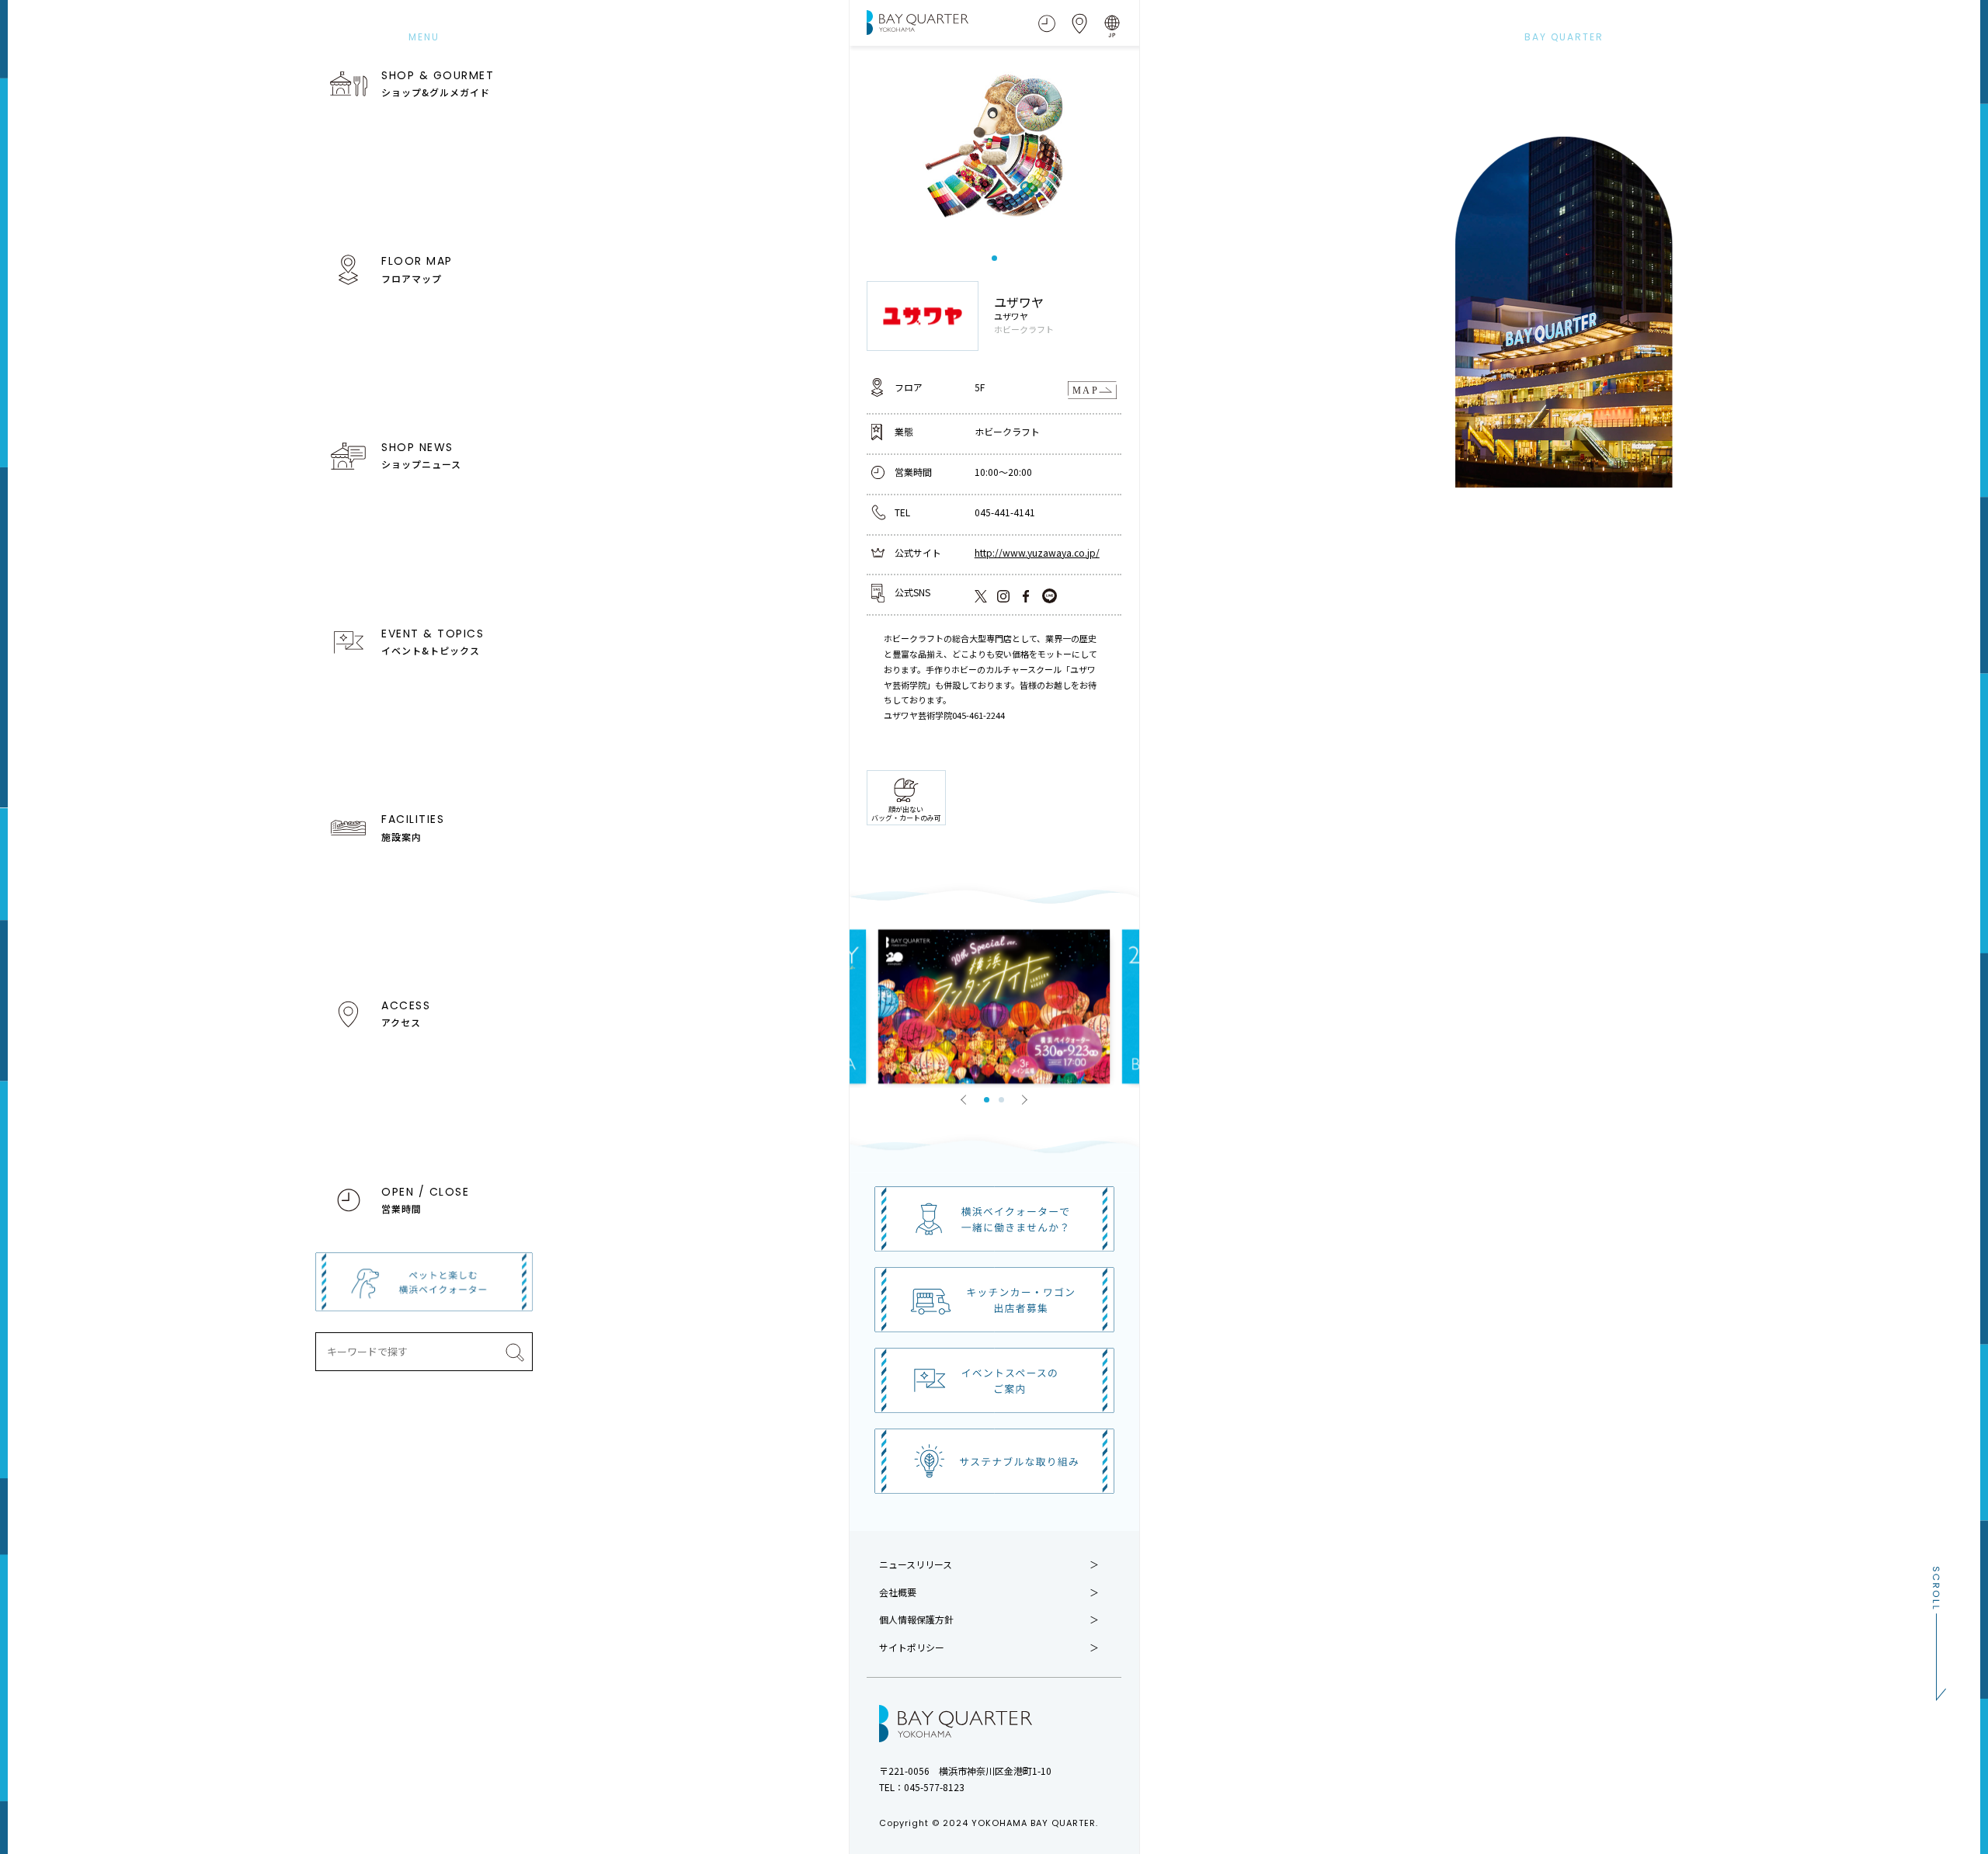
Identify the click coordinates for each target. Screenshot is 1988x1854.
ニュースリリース (916, 1564)
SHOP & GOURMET (438, 83)
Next (1024, 1099)
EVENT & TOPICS (433, 641)
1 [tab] (994, 258)
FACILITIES (413, 827)
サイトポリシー (912, 1647)
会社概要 (898, 1592)
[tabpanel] (994, 148)
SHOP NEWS (421, 455)
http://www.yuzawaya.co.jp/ (1037, 552)
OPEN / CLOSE (425, 1200)
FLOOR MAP (417, 269)
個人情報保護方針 (916, 1620)
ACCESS (406, 1013)
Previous (964, 1099)
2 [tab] (1001, 1100)
